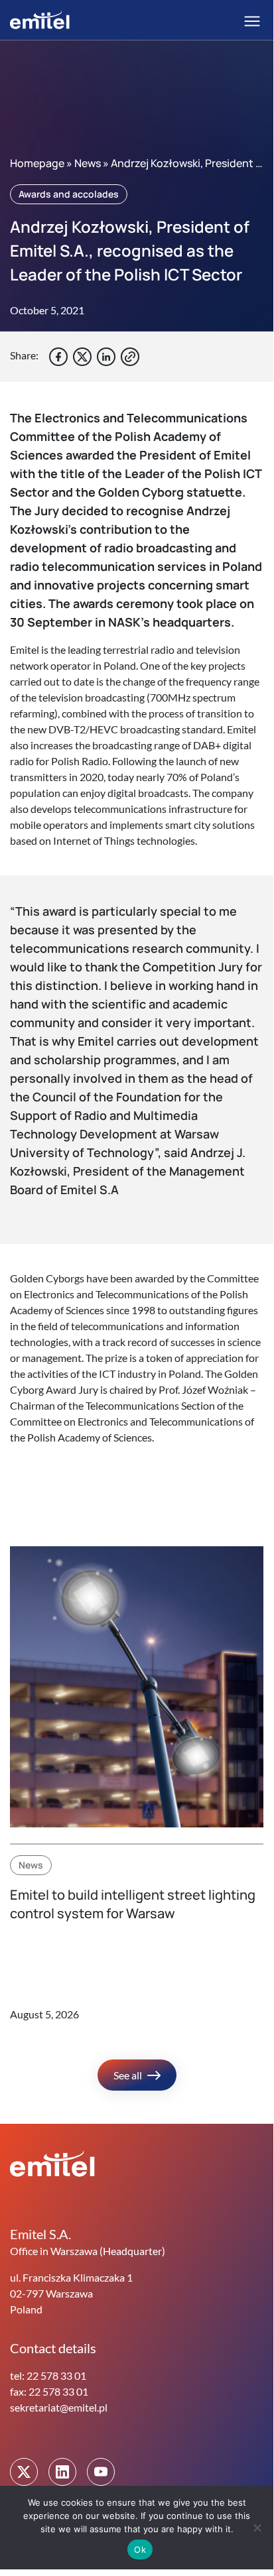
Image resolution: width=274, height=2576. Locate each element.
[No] (257, 2528)
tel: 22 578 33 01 (48, 2375)
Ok (140, 2549)
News (88, 163)
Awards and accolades (69, 194)
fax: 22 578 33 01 (49, 2391)
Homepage (37, 163)
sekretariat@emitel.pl (59, 2407)
